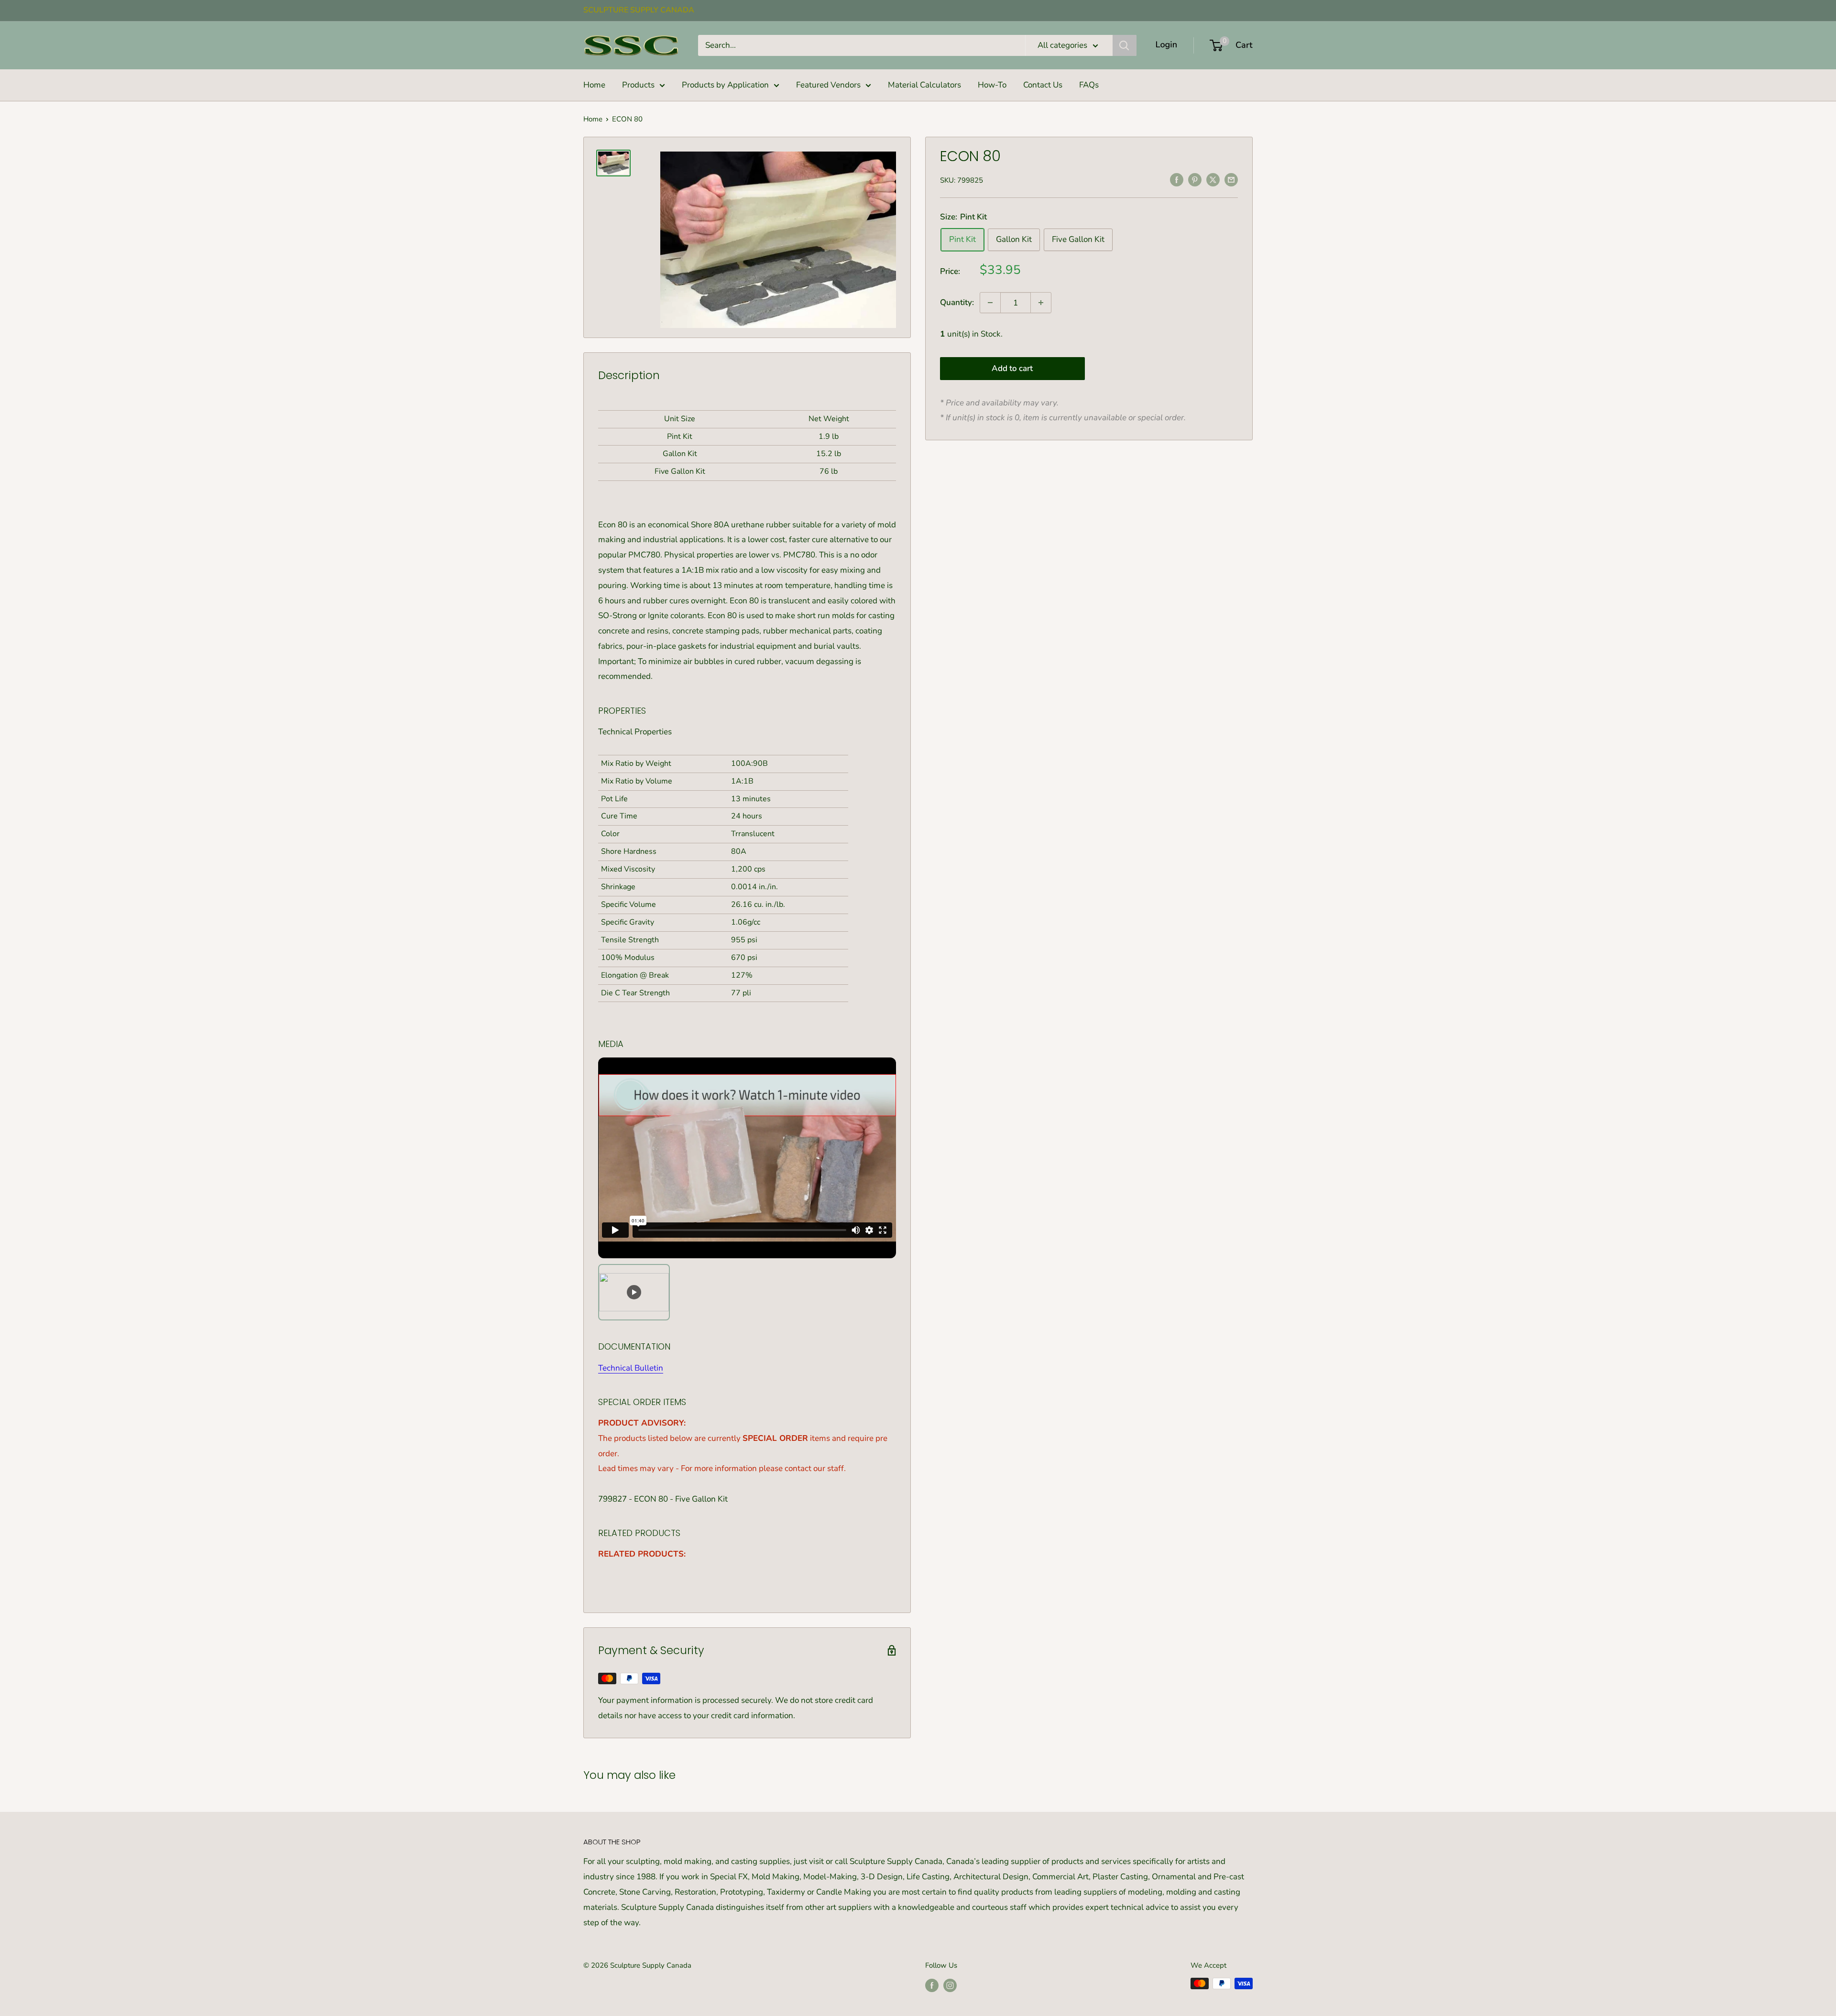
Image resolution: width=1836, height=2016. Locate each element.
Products (638, 85)
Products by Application (725, 85)
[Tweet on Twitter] (1213, 179)
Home (594, 85)
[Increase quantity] (1041, 303)
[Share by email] (1231, 179)
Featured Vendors (828, 85)
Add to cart (1012, 368)
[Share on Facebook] (1177, 179)
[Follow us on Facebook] (932, 1985)
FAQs (1089, 85)
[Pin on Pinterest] (1195, 179)
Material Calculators (924, 85)
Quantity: (957, 302)
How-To (992, 85)
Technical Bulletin (631, 1368)
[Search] (1125, 45)
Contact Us (1043, 85)
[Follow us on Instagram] (950, 1985)
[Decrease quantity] (990, 303)
